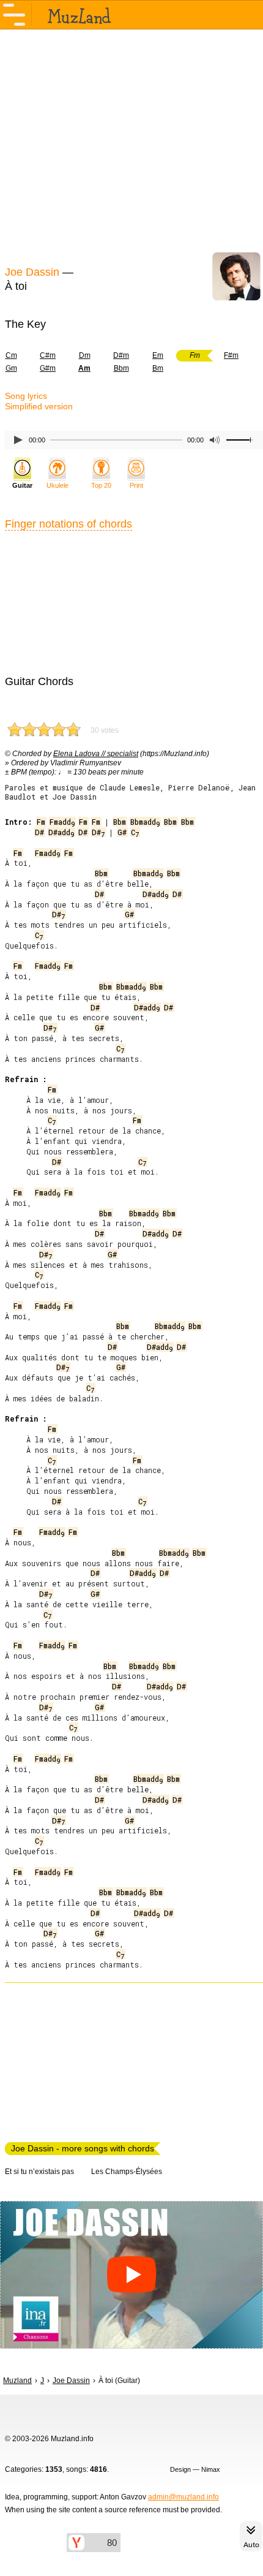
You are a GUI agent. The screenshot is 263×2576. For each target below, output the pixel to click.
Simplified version (39, 406)
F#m (231, 355)
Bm (158, 368)
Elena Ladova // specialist (96, 754)
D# (39, 832)
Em (158, 355)
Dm (85, 355)
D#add (61, 832)
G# (122, 832)
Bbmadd (145, 822)
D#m (121, 355)
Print (136, 485)
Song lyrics (26, 396)
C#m (48, 355)
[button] (131, 2275)
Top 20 (101, 485)
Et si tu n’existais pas (39, 2172)
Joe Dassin (32, 272)
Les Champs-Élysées (127, 2172)
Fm (41, 822)
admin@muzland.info (183, 2497)
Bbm (121, 368)
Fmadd (62, 822)
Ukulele (57, 485)
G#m (48, 368)
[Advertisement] (131, 146)
